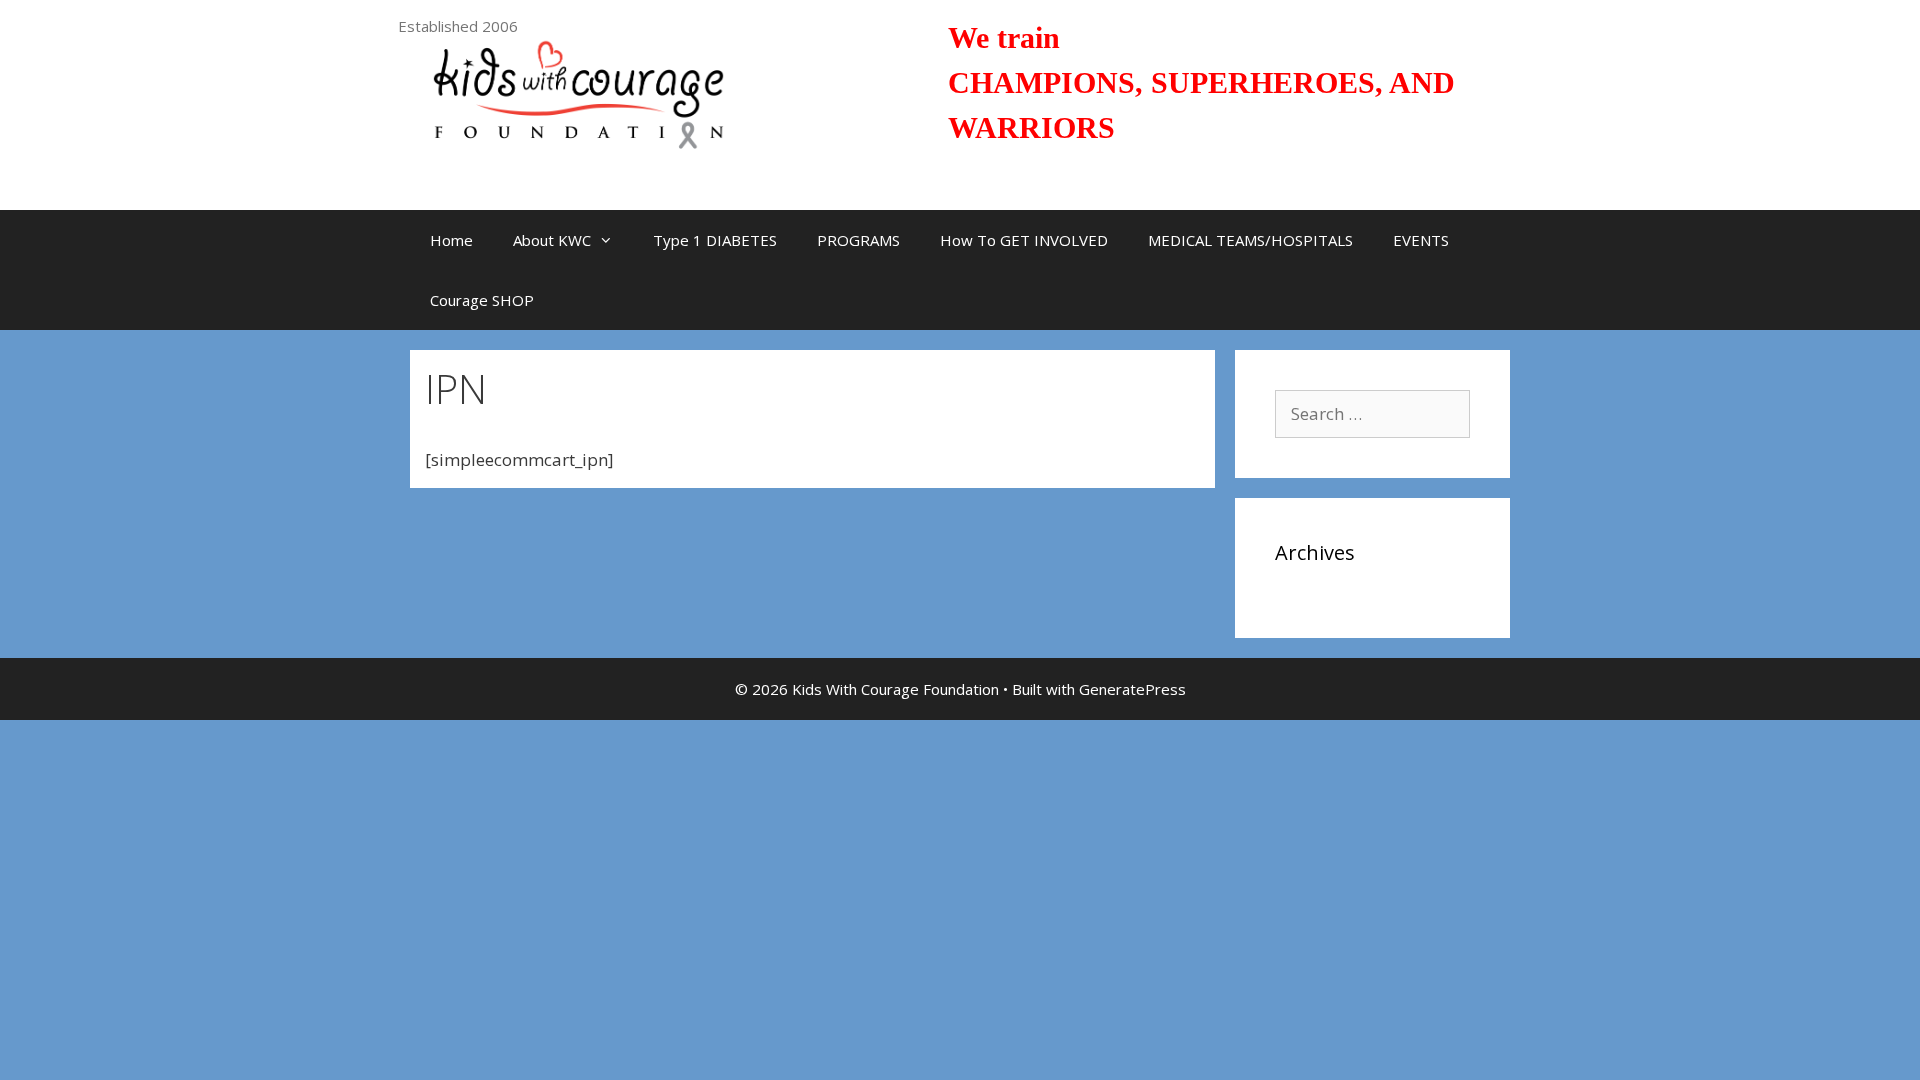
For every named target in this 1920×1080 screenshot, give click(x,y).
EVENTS (1421, 240)
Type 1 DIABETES (715, 240)
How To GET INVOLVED (1024, 240)
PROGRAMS (858, 240)
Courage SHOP (482, 300)
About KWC (552, 240)
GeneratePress (1132, 689)
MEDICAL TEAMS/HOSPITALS (1250, 240)
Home (451, 240)
